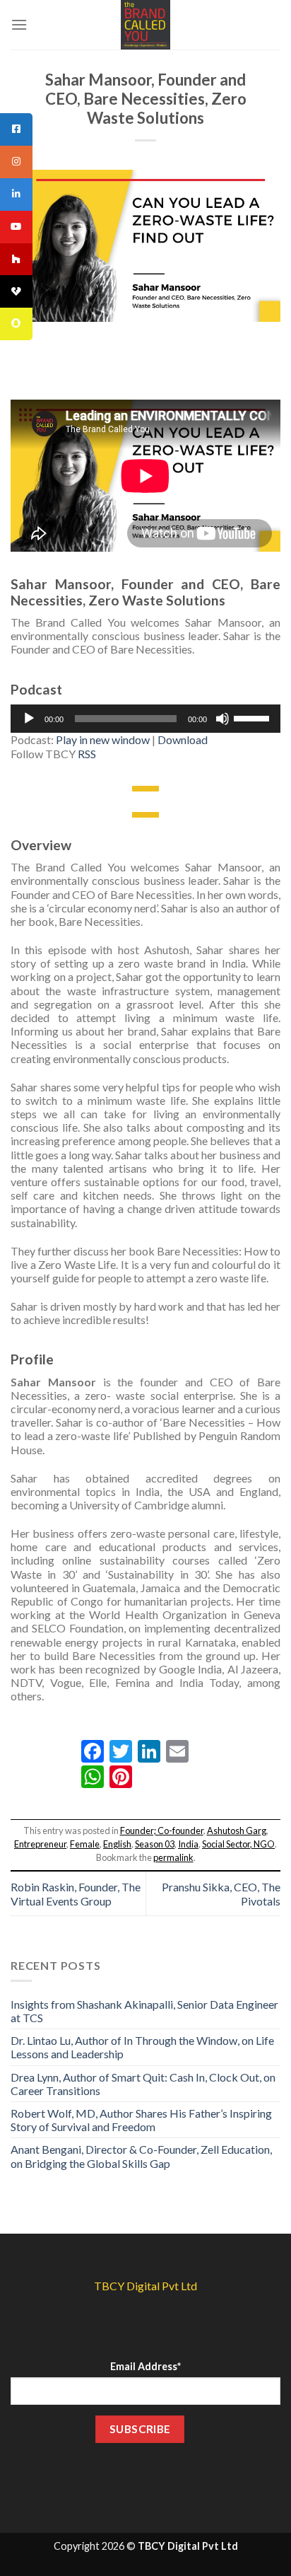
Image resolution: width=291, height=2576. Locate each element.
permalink (173, 1857)
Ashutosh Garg (237, 1831)
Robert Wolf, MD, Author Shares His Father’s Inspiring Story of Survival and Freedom (141, 2120)
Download (183, 739)
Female (85, 1844)
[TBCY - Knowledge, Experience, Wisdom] (145, 25)
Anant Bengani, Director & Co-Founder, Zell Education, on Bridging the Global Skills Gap (141, 2156)
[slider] (254, 717)
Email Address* (145, 2366)
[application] (145, 719)
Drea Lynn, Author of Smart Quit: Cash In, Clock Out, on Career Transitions (143, 2084)
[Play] (29, 719)
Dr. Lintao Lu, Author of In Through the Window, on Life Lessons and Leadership (142, 2047)
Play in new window (103, 739)
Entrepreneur (40, 1844)
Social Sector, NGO (238, 1844)
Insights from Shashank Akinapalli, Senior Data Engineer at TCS (144, 2011)
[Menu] (19, 24)
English (117, 1844)
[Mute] (222, 719)
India (188, 1844)
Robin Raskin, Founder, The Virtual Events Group (76, 1893)
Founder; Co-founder (162, 1831)
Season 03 (155, 1844)
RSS (87, 754)
